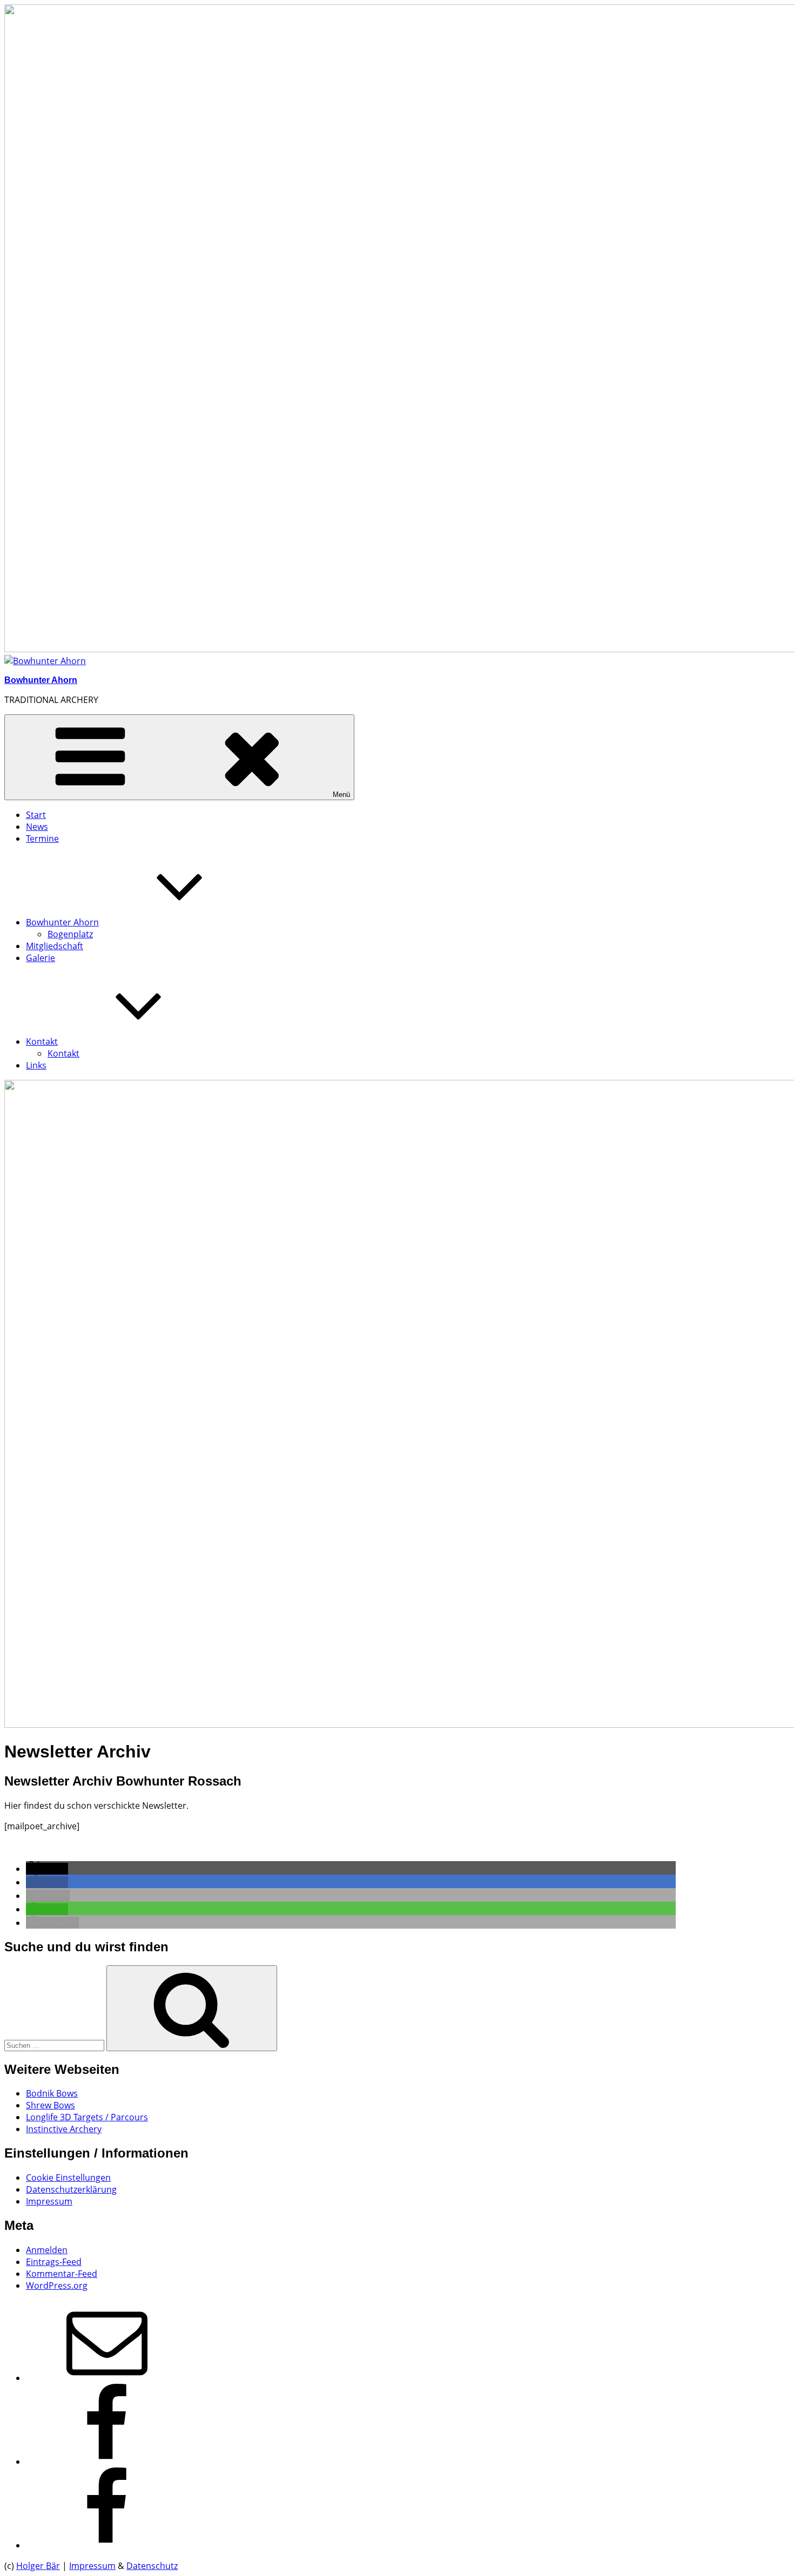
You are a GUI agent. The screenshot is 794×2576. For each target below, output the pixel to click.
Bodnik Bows (52, 2093)
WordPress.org (57, 2286)
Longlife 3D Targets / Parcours (87, 2117)
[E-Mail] (107, 2378)
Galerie (41, 958)
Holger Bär (38, 2566)
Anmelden (47, 2250)
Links (36, 1065)
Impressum (49, 2201)
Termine (42, 839)
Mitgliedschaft (55, 946)
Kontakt (42, 1042)
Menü (341, 795)
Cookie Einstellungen (68, 2178)
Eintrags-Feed (54, 2262)
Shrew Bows (51, 2105)
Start (36, 815)
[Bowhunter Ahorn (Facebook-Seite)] (107, 2462)
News (37, 827)
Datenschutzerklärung (71, 2189)
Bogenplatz (70, 934)
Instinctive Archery (64, 2129)
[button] (47, 1869)
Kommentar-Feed (62, 2274)
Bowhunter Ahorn (41, 680)
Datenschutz (152, 2566)
